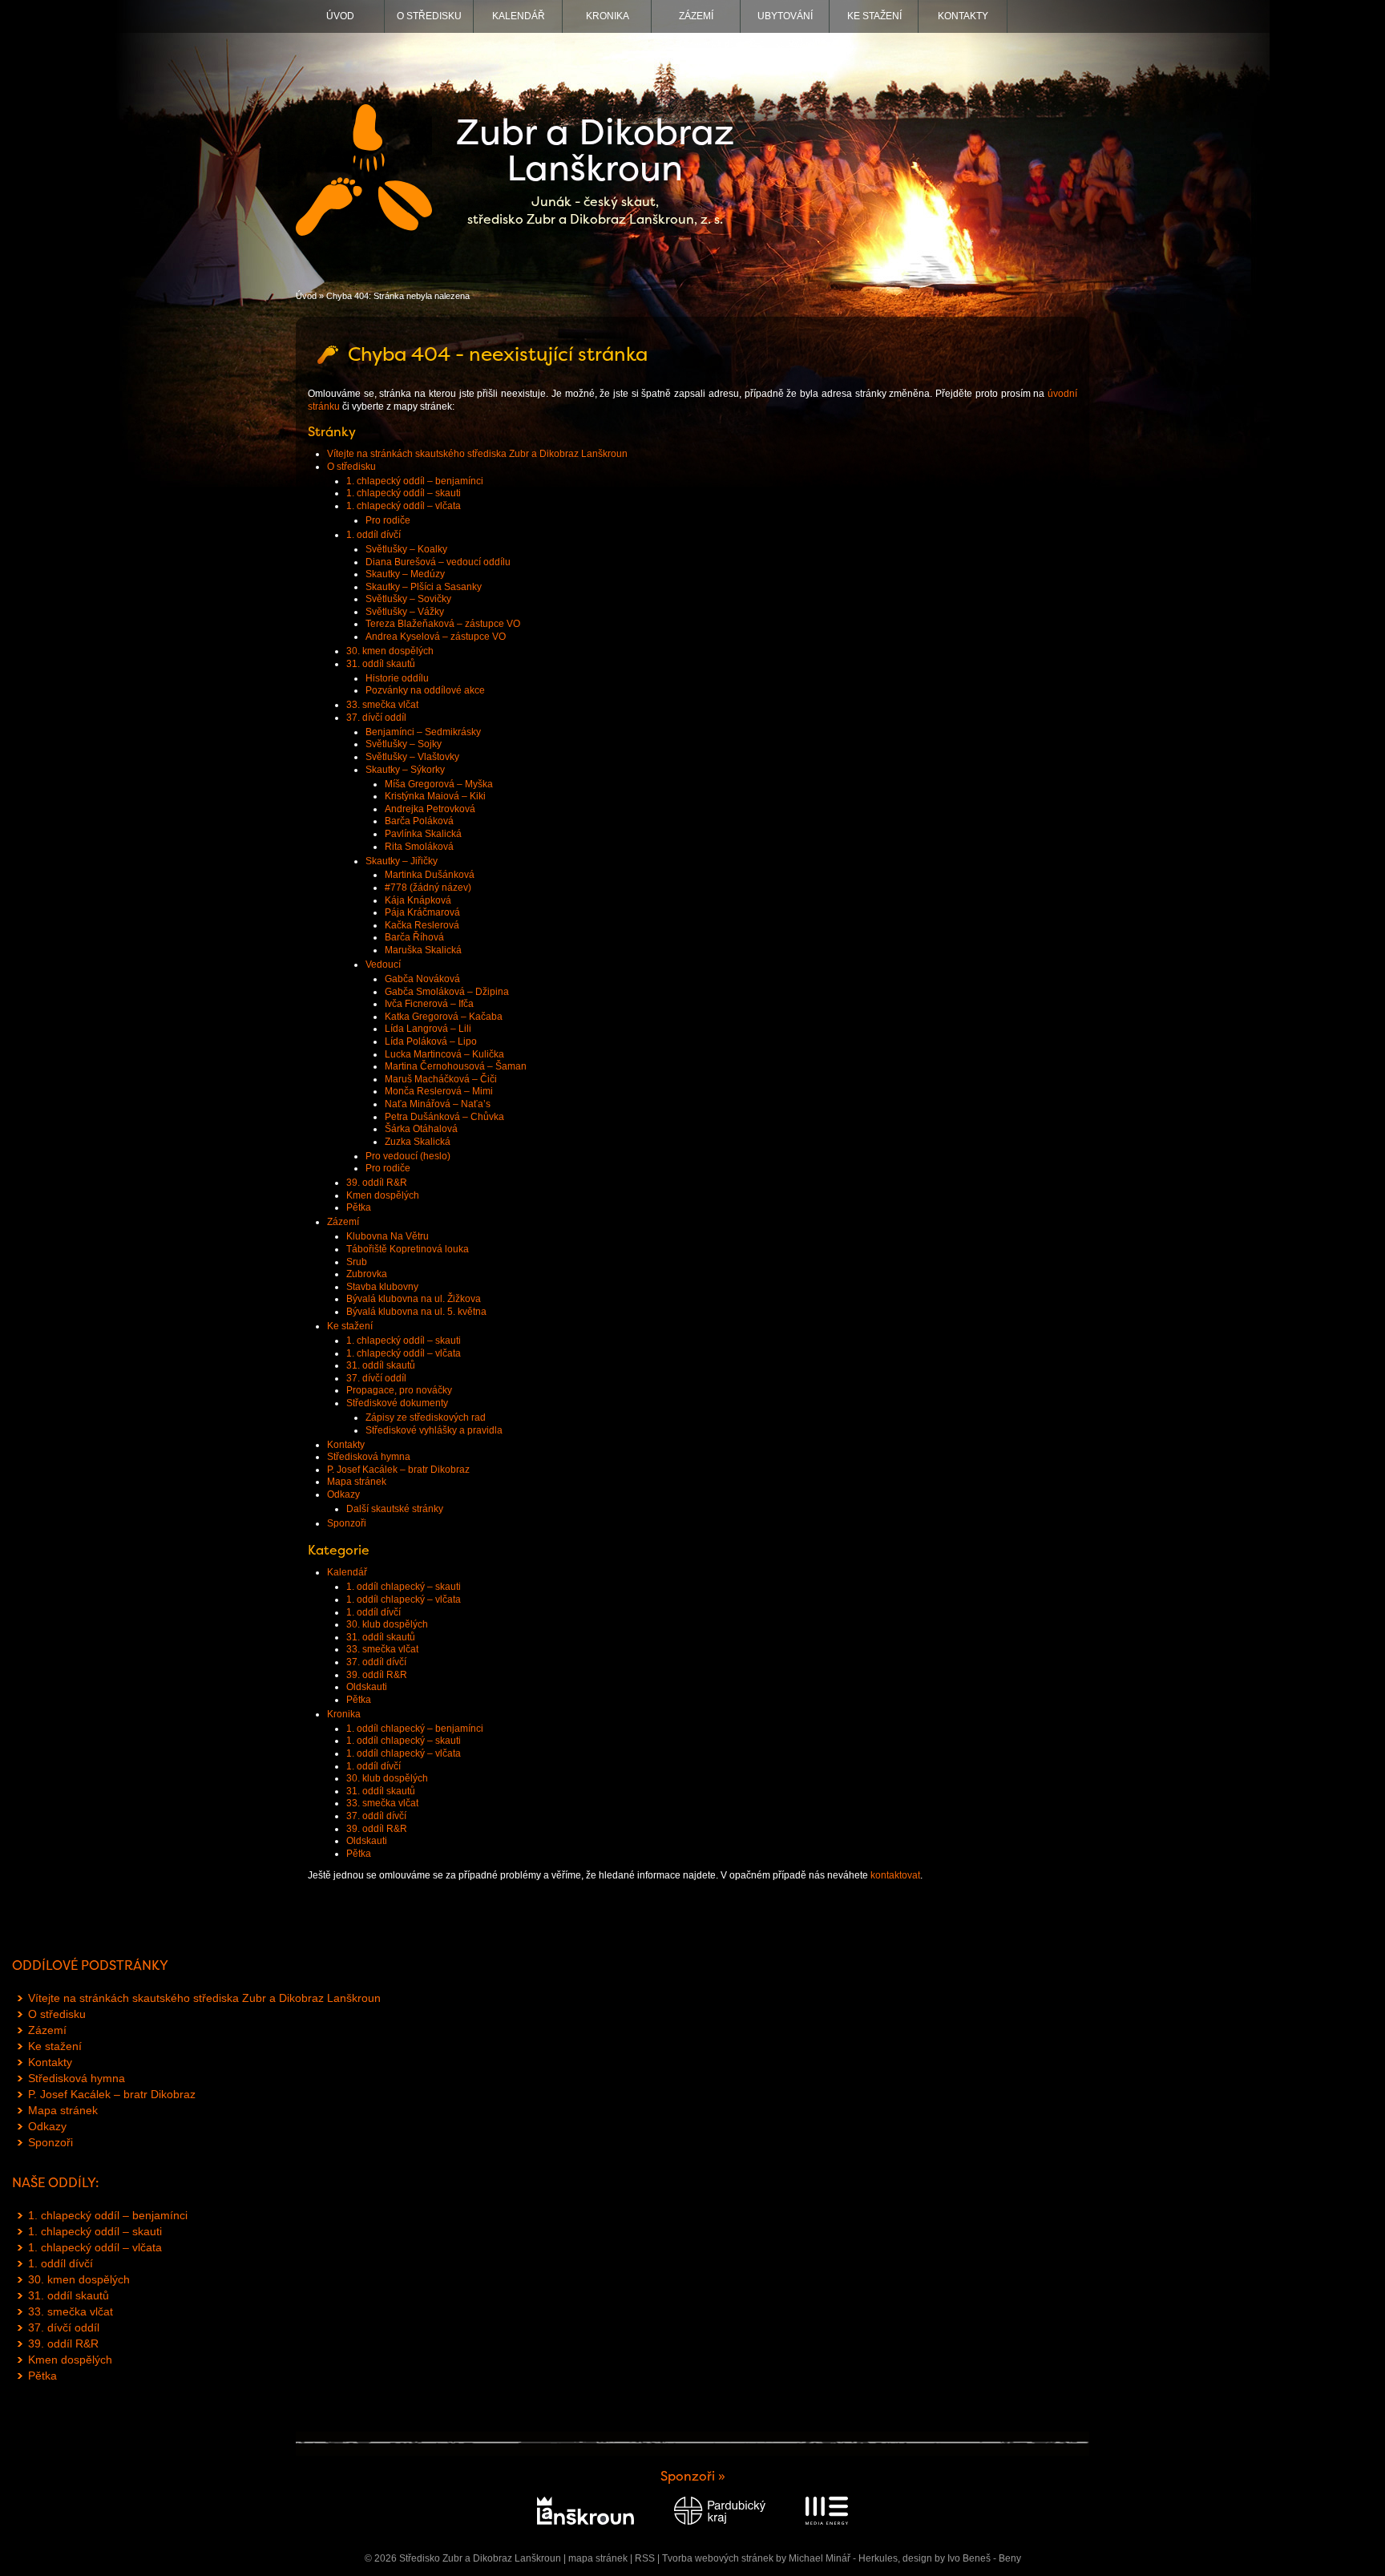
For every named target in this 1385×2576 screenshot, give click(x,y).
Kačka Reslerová (422, 925)
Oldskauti (367, 1687)
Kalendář (519, 16)
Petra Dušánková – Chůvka (444, 1117)
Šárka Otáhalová (421, 1129)
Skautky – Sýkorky (405, 770)
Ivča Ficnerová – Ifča (429, 1004)
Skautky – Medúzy (405, 574)
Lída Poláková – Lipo (431, 1041)
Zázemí (696, 16)
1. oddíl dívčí (374, 535)
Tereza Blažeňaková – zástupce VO (443, 624)
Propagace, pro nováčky (399, 1390)
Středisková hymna (369, 1457)
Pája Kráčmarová (422, 912)
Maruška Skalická (423, 950)
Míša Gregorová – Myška (439, 784)
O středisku (429, 16)
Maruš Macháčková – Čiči (441, 1079)
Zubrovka (367, 1274)
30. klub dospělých (387, 1624)
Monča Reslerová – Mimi (439, 1091)
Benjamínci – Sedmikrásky (423, 732)
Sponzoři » (693, 2476)
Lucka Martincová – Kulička (444, 1054)
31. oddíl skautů (381, 664)
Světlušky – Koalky (406, 549)
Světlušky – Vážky (405, 612)
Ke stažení (874, 16)
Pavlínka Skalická (423, 834)
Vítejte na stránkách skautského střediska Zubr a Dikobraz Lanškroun (477, 454)
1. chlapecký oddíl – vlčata (404, 506)
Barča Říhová (414, 937)
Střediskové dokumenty (397, 1403)
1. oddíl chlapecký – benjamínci (415, 1729)
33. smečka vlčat (382, 705)
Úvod (340, 16)
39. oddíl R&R (377, 1183)
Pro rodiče (388, 520)
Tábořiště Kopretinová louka (408, 1249)
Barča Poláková (419, 821)
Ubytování (785, 16)
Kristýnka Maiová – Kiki (435, 796)
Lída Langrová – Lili (428, 1029)
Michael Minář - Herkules (843, 2558)
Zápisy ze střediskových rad (426, 1417)
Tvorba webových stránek (718, 2558)
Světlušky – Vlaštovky (412, 757)
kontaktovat (895, 1875)
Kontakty (963, 16)
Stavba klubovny (382, 1287)
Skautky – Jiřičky (402, 861)
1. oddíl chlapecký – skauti (404, 1587)
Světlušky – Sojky (404, 744)
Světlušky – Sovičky (408, 599)
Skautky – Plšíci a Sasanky (424, 587)
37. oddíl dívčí (376, 1662)
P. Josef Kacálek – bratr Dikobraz (398, 1470)
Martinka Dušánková (430, 875)
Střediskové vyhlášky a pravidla (434, 1430)
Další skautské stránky (395, 1509)
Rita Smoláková (419, 847)
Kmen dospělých (383, 1195)
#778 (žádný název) (428, 888)
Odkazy (343, 1494)
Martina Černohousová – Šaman (456, 1066)
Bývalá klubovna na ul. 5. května (416, 1312)
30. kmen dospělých (390, 651)
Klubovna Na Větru (388, 1236)
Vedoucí (383, 964)
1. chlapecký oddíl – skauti (404, 493)
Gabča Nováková (422, 979)
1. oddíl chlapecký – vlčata (404, 1599)
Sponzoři (347, 1523)
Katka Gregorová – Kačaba (444, 1017)
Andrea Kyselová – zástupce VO (436, 637)
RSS (645, 2558)
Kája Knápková (418, 900)
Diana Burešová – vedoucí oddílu (438, 562)
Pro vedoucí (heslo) (408, 1156)
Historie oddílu (397, 678)
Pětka (359, 1207)
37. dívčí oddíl (376, 718)
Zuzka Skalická (418, 1142)
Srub (357, 1262)
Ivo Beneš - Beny (984, 2558)
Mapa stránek (357, 1482)
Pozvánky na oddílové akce (425, 690)
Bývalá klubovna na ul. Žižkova (414, 1299)
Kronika (608, 16)
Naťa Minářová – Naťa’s (438, 1104)
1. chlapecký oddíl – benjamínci (415, 481)
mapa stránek (598, 2558)
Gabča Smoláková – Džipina (447, 992)
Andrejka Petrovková (430, 809)
